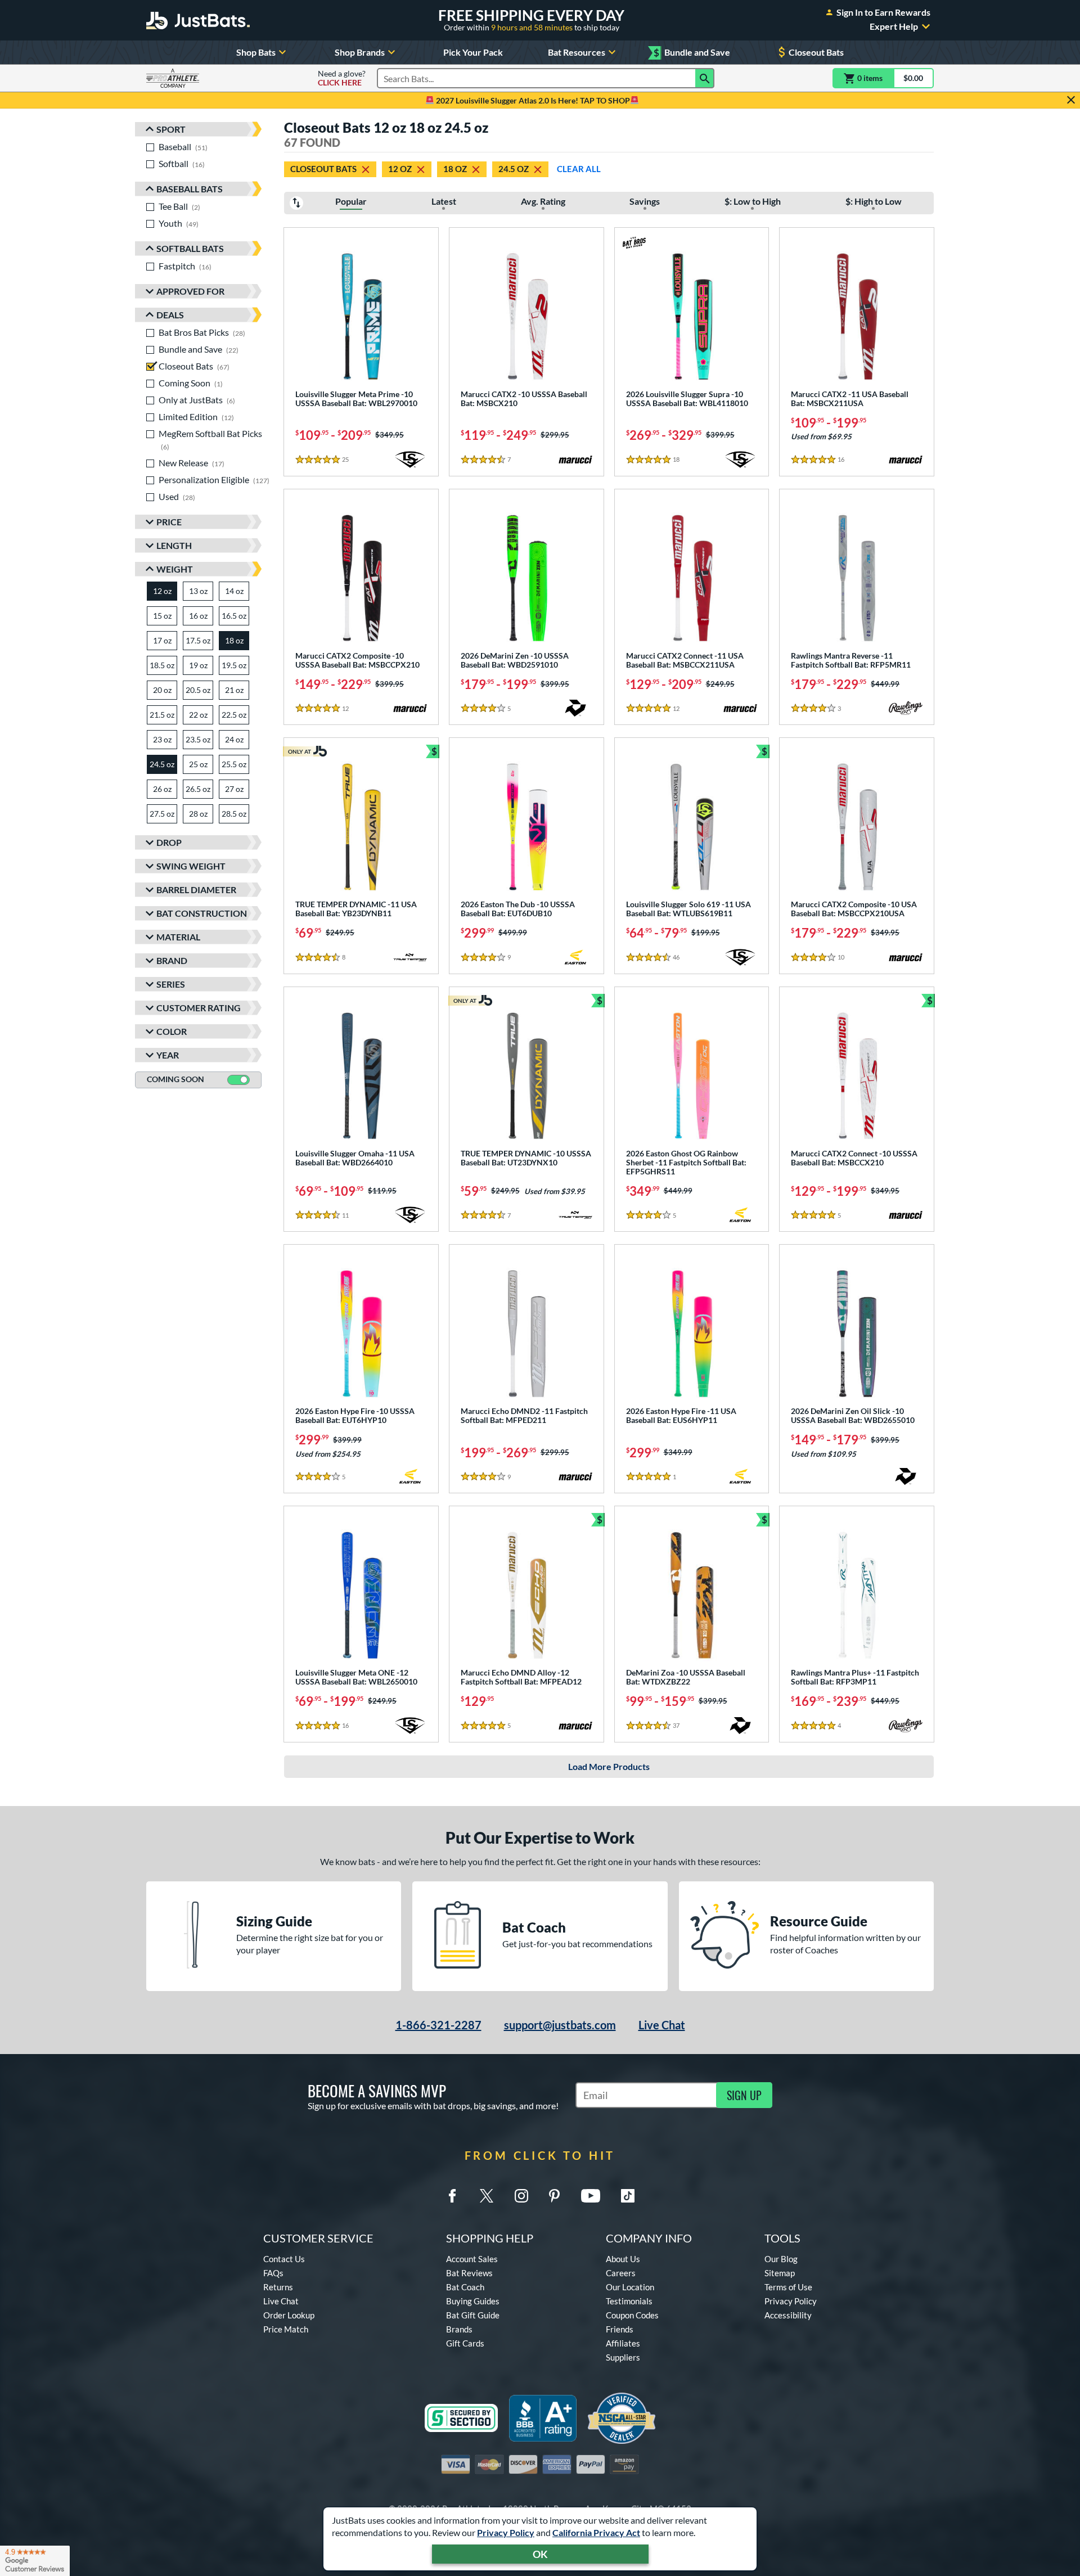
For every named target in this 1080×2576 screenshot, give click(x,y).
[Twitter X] (487, 2196)
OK (540, 2554)
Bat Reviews (469, 2273)
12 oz (400, 169)
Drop (169, 842)
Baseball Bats (190, 189)
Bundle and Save (692, 53)
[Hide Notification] (1071, 100)
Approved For (190, 291)
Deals (170, 315)
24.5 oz (514, 169)
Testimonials (629, 2301)
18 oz (455, 169)
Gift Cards (465, 2343)
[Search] (705, 78)
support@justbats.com (560, 2025)
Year (168, 1055)
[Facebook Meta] (452, 2196)
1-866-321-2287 (438, 2025)
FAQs (273, 2273)
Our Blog (781, 2259)
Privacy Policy (506, 2532)
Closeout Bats (816, 52)
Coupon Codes (632, 2315)
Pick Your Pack (473, 52)
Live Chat (662, 2025)
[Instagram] (521, 2196)
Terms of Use (788, 2287)
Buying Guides (473, 2301)
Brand (172, 960)
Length (174, 545)
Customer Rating (199, 1008)
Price (169, 522)
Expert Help (894, 26)
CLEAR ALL (579, 169)
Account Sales (472, 2259)
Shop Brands (360, 52)
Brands (459, 2329)
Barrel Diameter (196, 890)
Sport (171, 129)
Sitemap (780, 2273)
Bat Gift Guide (473, 2315)
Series (171, 984)
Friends (620, 2329)
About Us (623, 2259)
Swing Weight (191, 866)
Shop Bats (256, 52)
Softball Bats (190, 248)
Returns (278, 2287)
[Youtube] (591, 2196)
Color (172, 1031)
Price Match (286, 2329)
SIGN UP (744, 2095)
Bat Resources (577, 52)
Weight (175, 569)
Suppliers (623, 2357)
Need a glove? (342, 78)
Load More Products (609, 1766)
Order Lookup (289, 2315)
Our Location (630, 2287)
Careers (621, 2273)
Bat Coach (465, 2287)
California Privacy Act (596, 2532)
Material (178, 937)
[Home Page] (198, 20)
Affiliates (623, 2343)
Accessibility (788, 2315)
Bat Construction (202, 913)
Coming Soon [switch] (175, 1079)
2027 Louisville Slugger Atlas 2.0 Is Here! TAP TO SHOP (532, 100)
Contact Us (284, 2259)
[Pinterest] (554, 2196)
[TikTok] (628, 2196)
